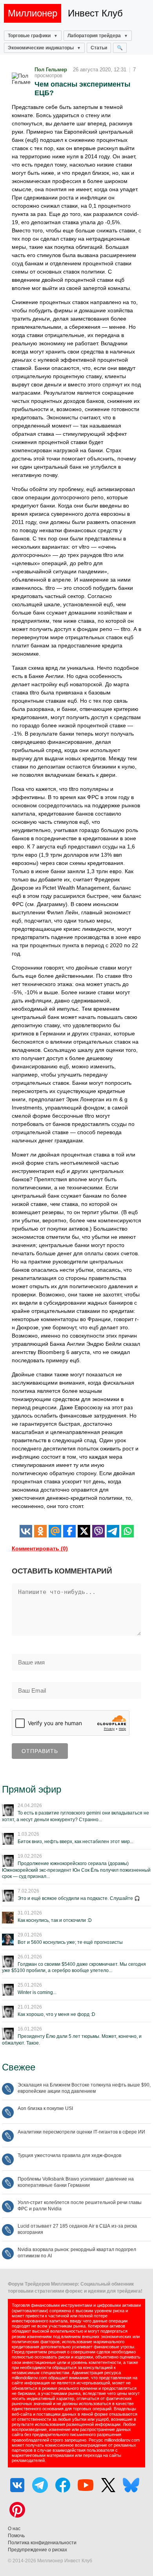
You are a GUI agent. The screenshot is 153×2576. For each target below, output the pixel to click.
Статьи (99, 48)
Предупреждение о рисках (37, 2550)
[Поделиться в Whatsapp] (127, 1531)
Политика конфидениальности (42, 2543)
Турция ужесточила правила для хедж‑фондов (69, 2155)
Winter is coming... (37, 1992)
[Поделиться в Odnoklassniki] (40, 1531)
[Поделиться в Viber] (98, 1531)
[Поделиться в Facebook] (69, 1531)
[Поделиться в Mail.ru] (55, 1531)
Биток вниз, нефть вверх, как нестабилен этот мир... (76, 1842)
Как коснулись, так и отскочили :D (55, 1920)
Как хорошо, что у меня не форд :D (56, 2014)
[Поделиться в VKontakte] (26, 1531)
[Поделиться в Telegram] (113, 1531)
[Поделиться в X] (84, 1531)
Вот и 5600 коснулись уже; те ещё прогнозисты (70, 1942)
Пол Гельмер (51, 70)
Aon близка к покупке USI (45, 2108)
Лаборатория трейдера (94, 36)
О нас (14, 2529)
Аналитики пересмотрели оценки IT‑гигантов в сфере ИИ (81, 2132)
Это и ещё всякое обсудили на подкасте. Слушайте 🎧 (79, 1898)
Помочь (16, 2536)
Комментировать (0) (40, 1548)
